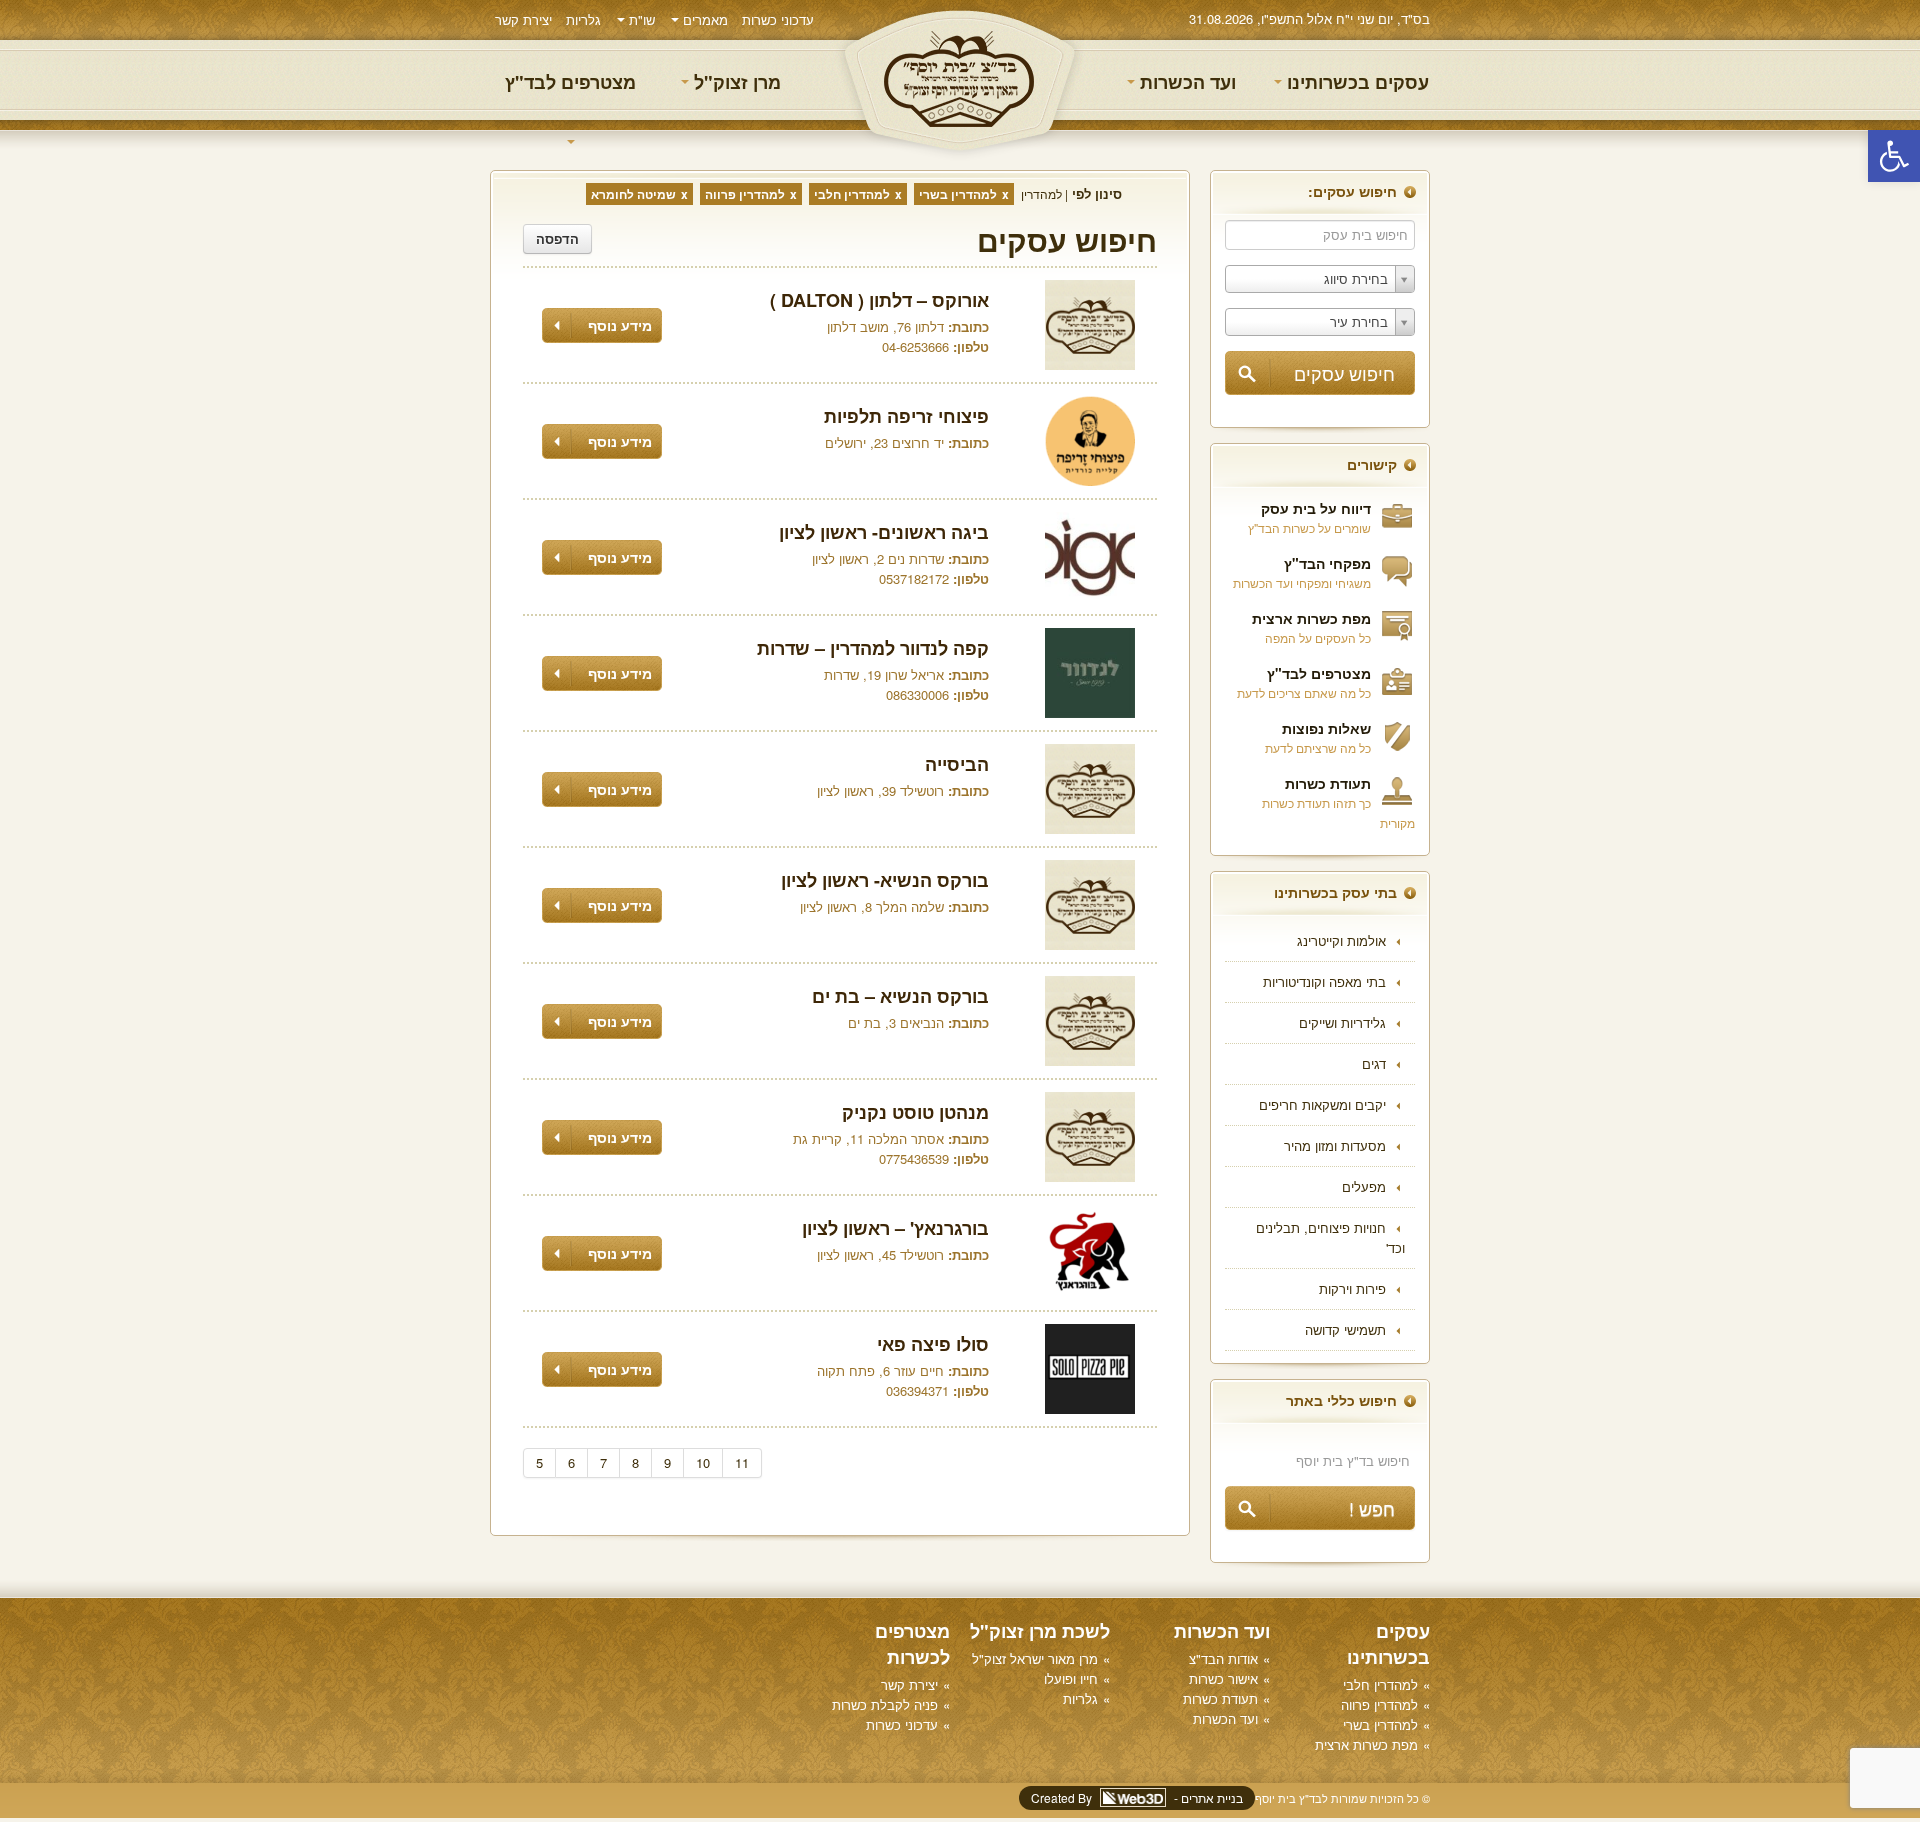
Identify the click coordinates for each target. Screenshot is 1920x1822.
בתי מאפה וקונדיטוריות (1324, 981)
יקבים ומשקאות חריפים (1322, 1104)
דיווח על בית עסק (1316, 508)
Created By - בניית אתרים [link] (1137, 1797)
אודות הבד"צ (1223, 1658)
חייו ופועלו (1071, 1678)
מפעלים (1364, 1186)
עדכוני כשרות (778, 19)
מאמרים (703, 19)
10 (703, 1462)
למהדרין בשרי (958, 194)
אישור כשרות (1223, 1678)
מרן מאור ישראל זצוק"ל (1035, 1658)
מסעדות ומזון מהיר (1335, 1145)
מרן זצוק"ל (735, 82)
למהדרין (1041, 193)
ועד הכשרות (1185, 82)
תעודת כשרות (1328, 783)
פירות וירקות (1352, 1288)
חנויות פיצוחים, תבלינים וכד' (1330, 1237)
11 (742, 1462)
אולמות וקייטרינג (1341, 940)
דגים (1374, 1063)
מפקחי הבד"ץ (1327, 563)
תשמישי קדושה (1345, 1329)
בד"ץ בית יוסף (960, 80)
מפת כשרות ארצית (1311, 618)
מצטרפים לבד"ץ (570, 82)
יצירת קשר (523, 19)
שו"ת (640, 19)
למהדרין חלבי (852, 194)
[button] (1894, 156)
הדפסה (557, 238)
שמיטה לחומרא (633, 194)
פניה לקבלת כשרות (885, 1704)
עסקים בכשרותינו (1355, 82)
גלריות (583, 19)
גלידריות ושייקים (1342, 1022)
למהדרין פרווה (745, 194)
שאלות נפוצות (1326, 728)
